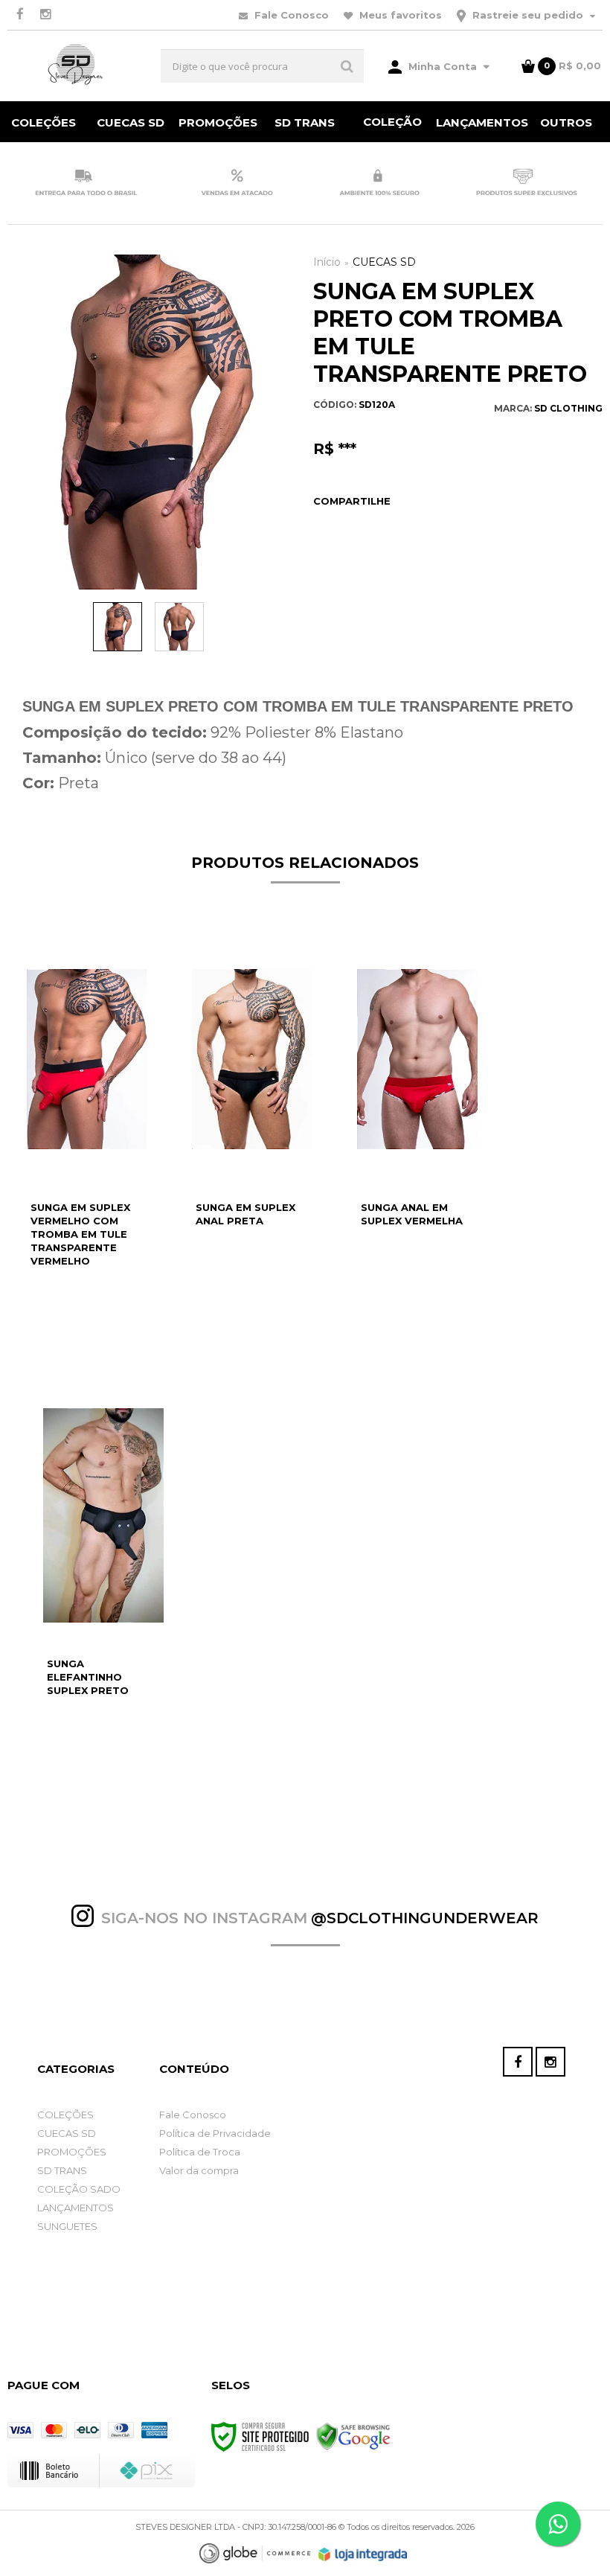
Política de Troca (200, 2152)
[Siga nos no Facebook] (20, 15)
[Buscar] (347, 66)
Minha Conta (443, 66)
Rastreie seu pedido (528, 15)
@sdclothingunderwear (425, 1918)
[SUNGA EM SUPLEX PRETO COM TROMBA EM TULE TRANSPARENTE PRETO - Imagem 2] (179, 627)
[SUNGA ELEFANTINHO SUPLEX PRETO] (103, 1599)
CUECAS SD (384, 262)
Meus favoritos (399, 15)
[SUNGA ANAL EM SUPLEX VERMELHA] (417, 1143)
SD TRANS (62, 2170)
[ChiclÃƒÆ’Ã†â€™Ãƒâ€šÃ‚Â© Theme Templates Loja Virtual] (255, 2553)
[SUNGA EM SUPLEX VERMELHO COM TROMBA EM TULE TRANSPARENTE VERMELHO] (87, 1143)
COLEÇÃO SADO (79, 2189)
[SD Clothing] (76, 66)
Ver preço (95, 1341)
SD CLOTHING (568, 408)
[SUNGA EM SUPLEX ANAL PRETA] (252, 1143)
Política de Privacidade (215, 2133)
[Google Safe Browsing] (353, 2436)
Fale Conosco (290, 15)
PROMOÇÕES (72, 2152)
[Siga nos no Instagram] (45, 15)
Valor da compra (199, 2170)
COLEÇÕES (65, 2115)
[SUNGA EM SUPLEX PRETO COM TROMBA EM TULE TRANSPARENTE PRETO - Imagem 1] (118, 627)
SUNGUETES (67, 2226)
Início (327, 262)
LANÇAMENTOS (76, 2208)
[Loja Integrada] (363, 2554)
